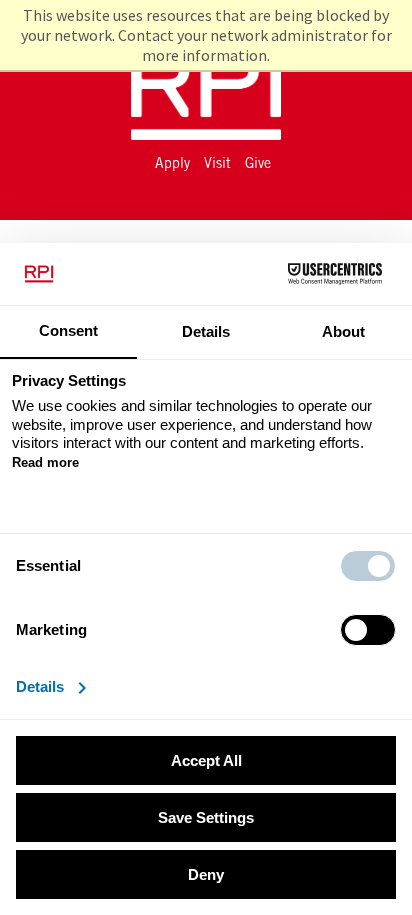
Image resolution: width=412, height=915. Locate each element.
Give (258, 165)
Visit (217, 165)
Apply (172, 165)
